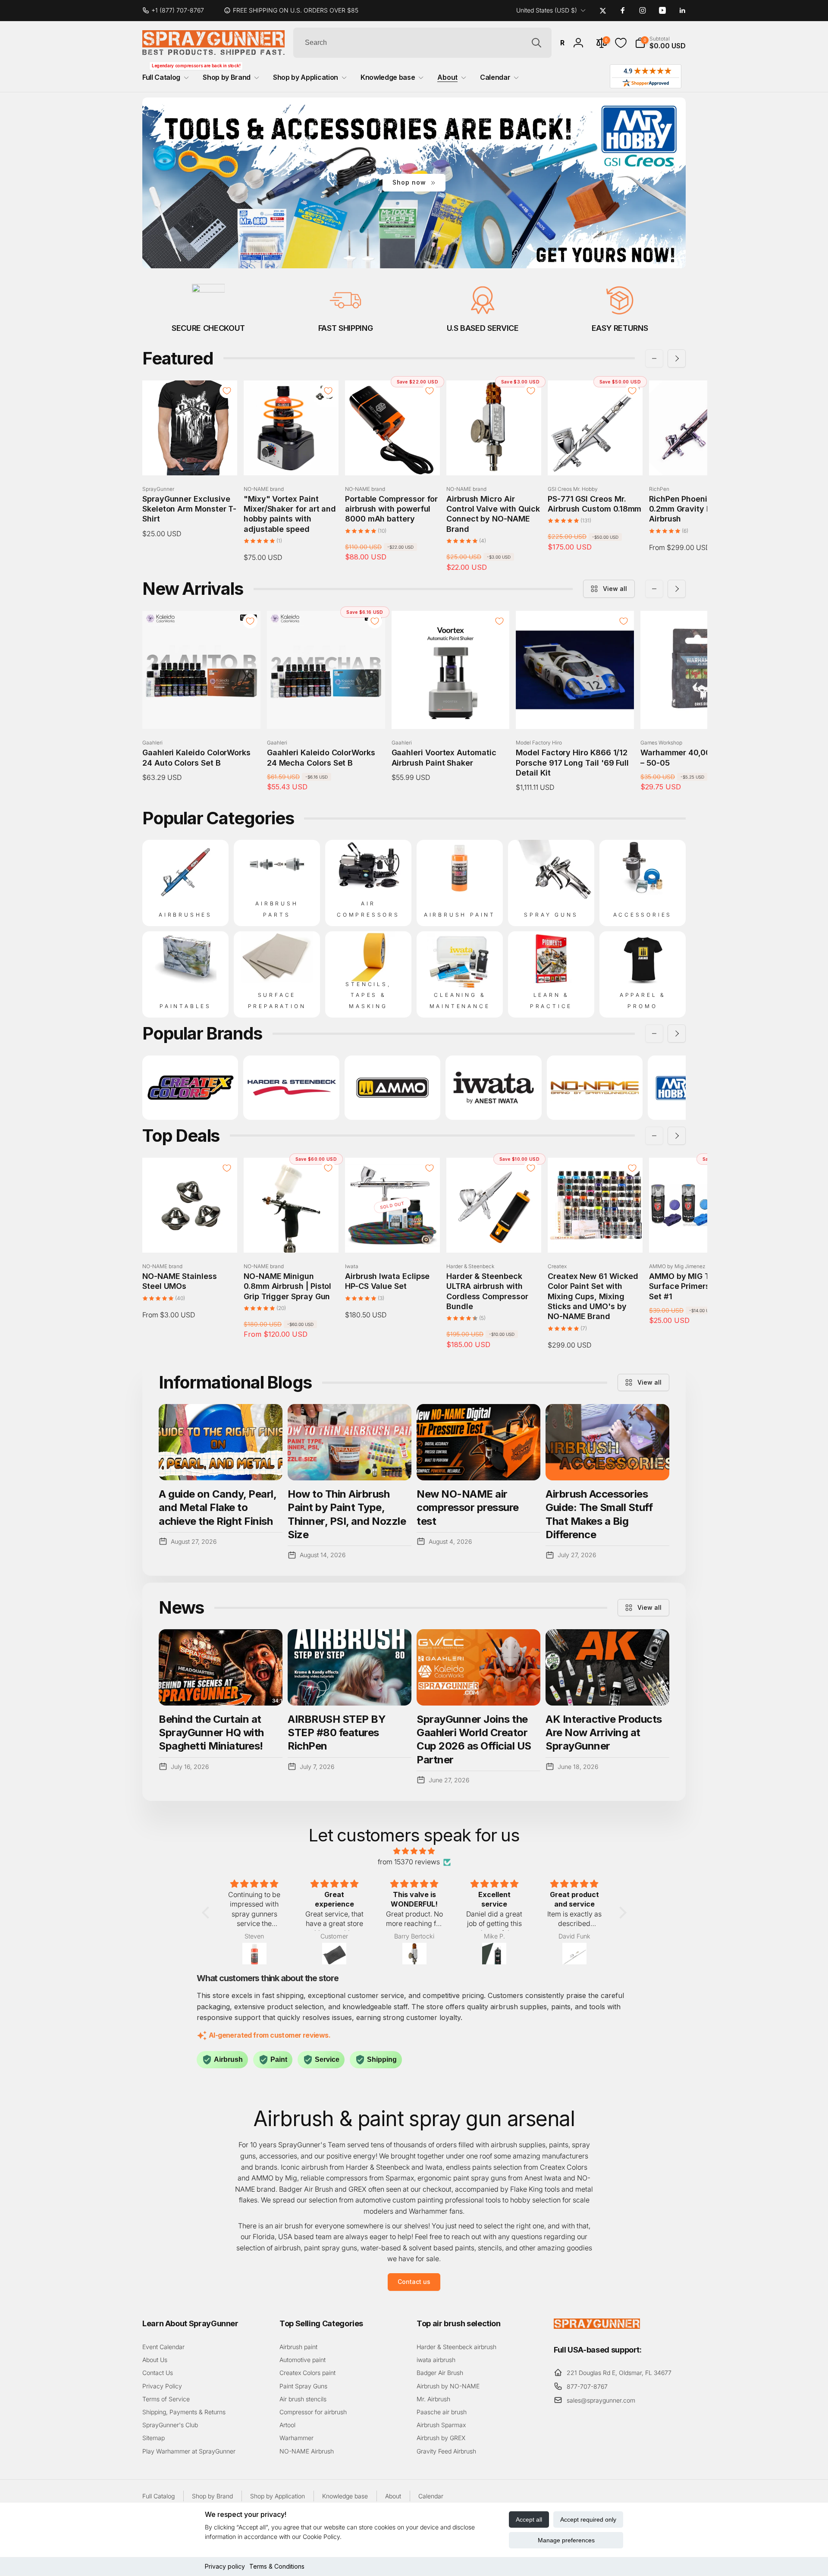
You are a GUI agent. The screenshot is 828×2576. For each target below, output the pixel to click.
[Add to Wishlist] (227, 391)
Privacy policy (225, 2566)
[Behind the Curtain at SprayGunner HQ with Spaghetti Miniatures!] (221, 1667)
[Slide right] (677, 358)
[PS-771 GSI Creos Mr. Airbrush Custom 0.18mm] (596, 459)
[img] (414, 1851)
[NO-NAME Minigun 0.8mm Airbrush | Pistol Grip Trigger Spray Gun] (292, 1237)
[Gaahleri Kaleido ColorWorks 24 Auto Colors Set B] (202, 713)
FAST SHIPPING (345, 328)
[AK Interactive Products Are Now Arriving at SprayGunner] (607, 1667)
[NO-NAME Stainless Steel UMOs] (190, 1237)
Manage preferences (566, 2540)
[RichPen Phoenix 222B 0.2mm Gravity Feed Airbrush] (697, 459)
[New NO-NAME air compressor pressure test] (478, 1442)
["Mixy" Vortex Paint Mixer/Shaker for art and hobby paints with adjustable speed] (292, 459)
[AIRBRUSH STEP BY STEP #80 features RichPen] (350, 1667)
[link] (177, 10)
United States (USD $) (547, 10)
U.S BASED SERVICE (483, 328)
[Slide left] (654, 358)
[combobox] (422, 43)
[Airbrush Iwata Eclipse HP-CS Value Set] (393, 1237)
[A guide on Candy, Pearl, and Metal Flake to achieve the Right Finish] (221, 1442)
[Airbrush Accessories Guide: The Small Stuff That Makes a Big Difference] (607, 1442)
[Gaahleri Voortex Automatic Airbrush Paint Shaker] (451, 713)
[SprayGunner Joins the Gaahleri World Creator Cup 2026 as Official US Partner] (478, 1667)
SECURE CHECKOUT (208, 328)
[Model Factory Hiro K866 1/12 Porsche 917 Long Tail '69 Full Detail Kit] (575, 713)
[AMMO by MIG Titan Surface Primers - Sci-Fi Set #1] (697, 1237)
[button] (660, 43)
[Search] (536, 43)
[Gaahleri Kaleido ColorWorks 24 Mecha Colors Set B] (326, 713)
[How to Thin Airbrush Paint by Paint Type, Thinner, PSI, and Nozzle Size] (350, 1442)
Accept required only (588, 2519)
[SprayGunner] (597, 2326)
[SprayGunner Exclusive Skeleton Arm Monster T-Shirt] (190, 459)
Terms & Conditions (277, 2566)
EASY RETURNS (620, 328)
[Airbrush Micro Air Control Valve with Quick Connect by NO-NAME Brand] (494, 459)
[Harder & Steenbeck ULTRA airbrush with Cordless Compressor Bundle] (494, 1237)
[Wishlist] (621, 43)
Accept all (529, 2519)
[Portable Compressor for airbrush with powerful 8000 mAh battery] (393, 459)
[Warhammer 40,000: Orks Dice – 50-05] (700, 713)
